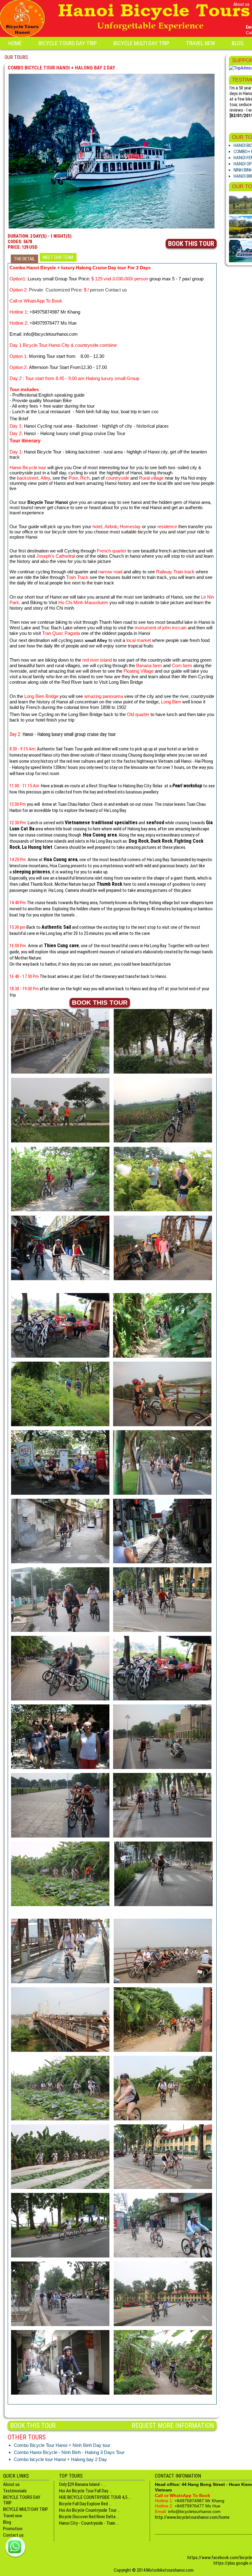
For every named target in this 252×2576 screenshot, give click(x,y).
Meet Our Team (58, 257)
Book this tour (191, 244)
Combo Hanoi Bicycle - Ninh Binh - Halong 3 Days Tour (69, 2452)
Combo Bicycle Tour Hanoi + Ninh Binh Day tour (62, 2445)
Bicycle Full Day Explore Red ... (85, 2504)
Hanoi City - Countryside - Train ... (89, 2523)
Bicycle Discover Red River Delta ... (89, 2517)
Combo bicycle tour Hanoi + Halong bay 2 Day (60, 2459)
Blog (238, 43)
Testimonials (15, 2491)
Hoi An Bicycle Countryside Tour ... (90, 2510)
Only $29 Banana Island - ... (82, 2484)
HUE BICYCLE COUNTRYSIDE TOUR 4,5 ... (95, 2497)
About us (241, 4)
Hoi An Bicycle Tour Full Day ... (85, 2491)
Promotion (13, 2529)
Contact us (13, 2535)
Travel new (201, 43)
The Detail (24, 259)
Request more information (173, 2426)
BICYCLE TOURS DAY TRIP (68, 43)
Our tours (16, 57)
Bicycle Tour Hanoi (48, 502)
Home (15, 43)
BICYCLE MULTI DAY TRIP (141, 43)
